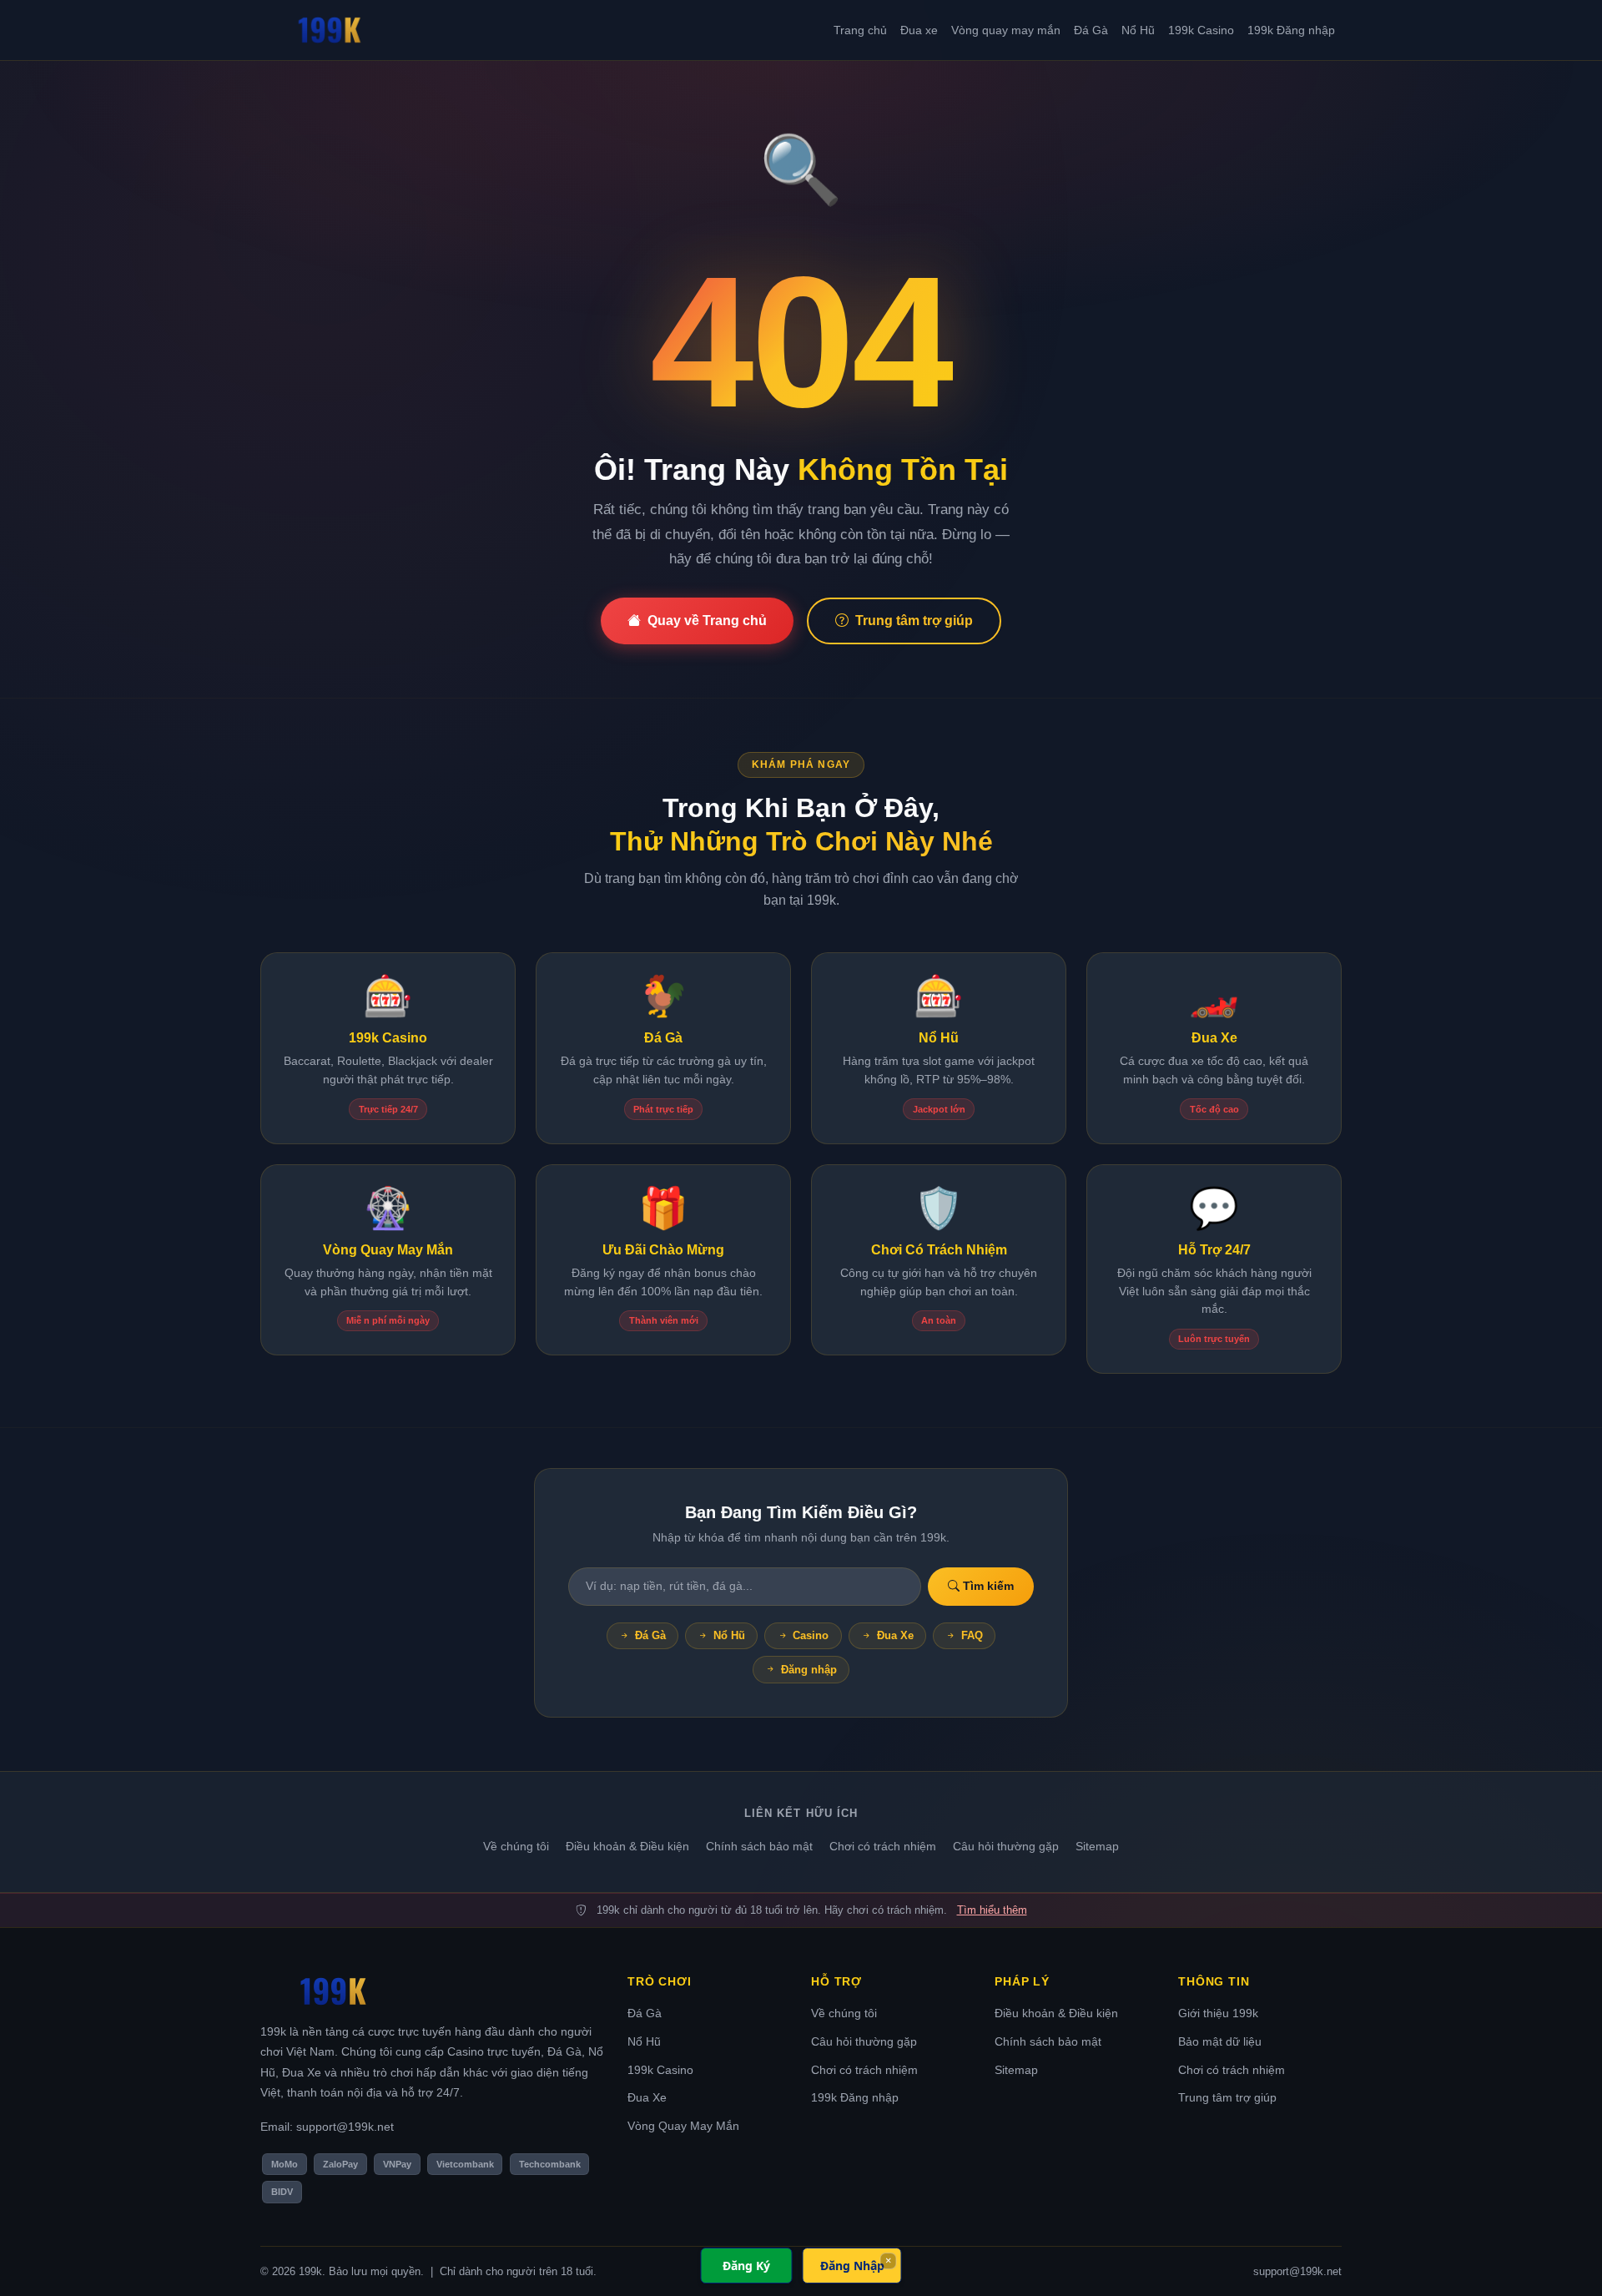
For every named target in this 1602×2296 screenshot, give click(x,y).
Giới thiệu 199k (1218, 2013)
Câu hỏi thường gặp (1006, 1846)
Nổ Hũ (1138, 30)
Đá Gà (1091, 30)
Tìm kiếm (987, 1586)
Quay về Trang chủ (707, 621)
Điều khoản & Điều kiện (627, 1846)
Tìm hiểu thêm (992, 1910)
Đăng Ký (746, 2266)
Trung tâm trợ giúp (914, 621)
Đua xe (919, 30)
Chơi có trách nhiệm (883, 1846)
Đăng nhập (809, 1670)
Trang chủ (860, 30)
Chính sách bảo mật (759, 1846)
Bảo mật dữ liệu (1220, 2041)
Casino (811, 1635)
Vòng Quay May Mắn (683, 2126)
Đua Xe (895, 1635)
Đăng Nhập (852, 2266)
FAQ (972, 1635)
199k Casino (1201, 30)
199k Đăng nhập (1291, 30)
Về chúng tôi (516, 1846)
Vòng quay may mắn (1006, 30)
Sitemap (1097, 1846)
